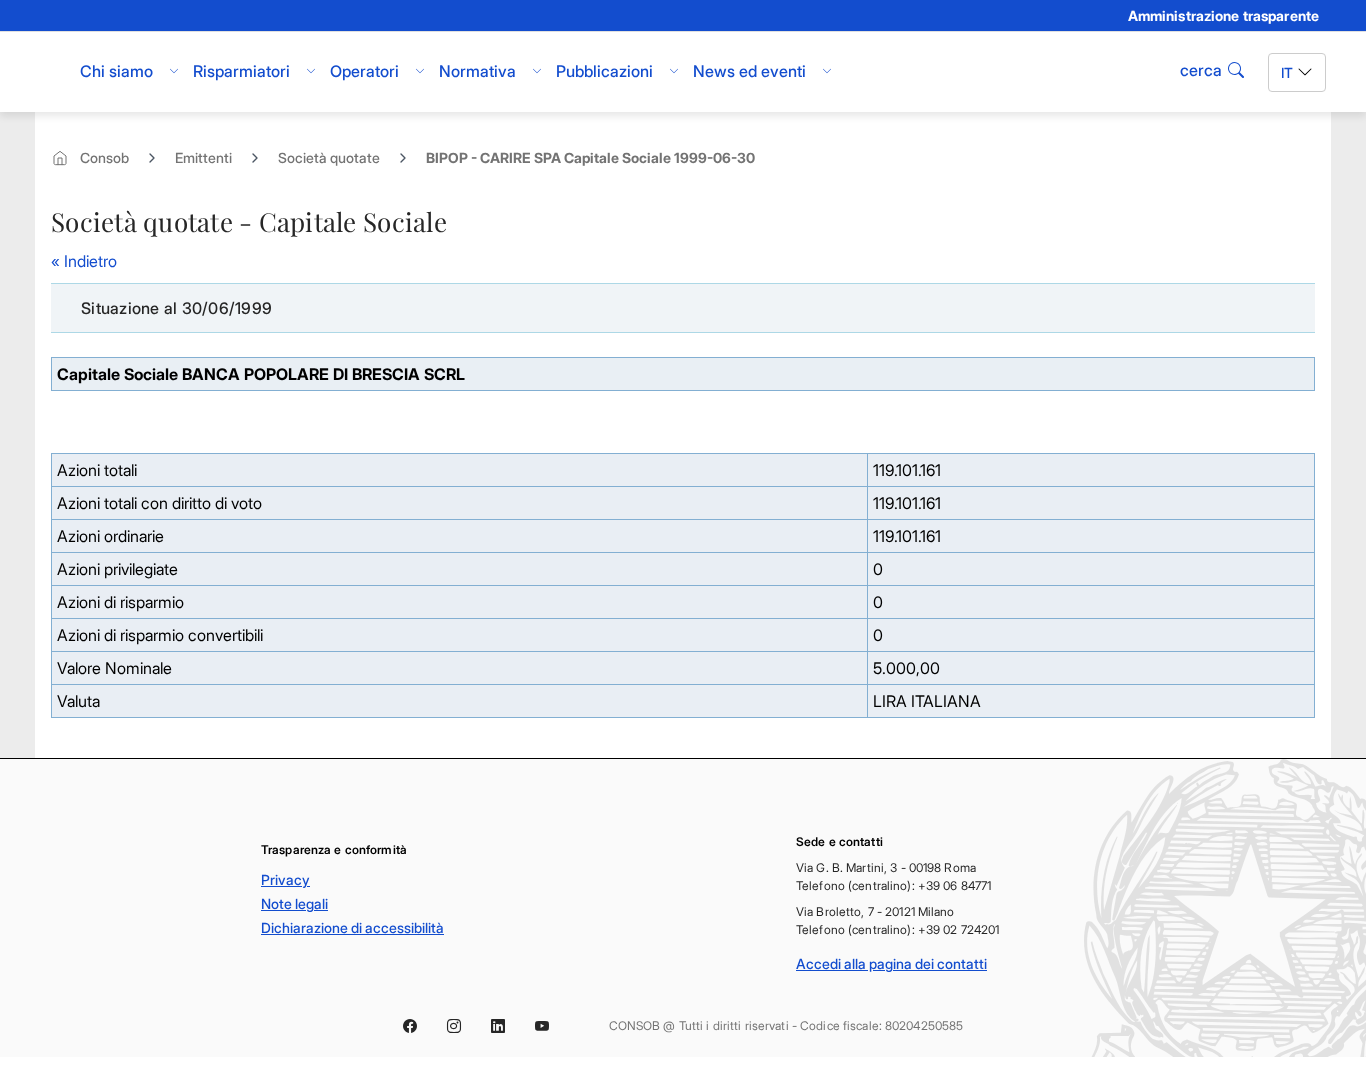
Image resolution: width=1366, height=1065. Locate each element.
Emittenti (203, 157)
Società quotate (329, 157)
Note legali (294, 903)
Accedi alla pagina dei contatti (891, 963)
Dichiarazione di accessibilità (352, 927)
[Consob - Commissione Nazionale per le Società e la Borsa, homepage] (50, 72)
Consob (104, 157)
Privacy (285, 879)
